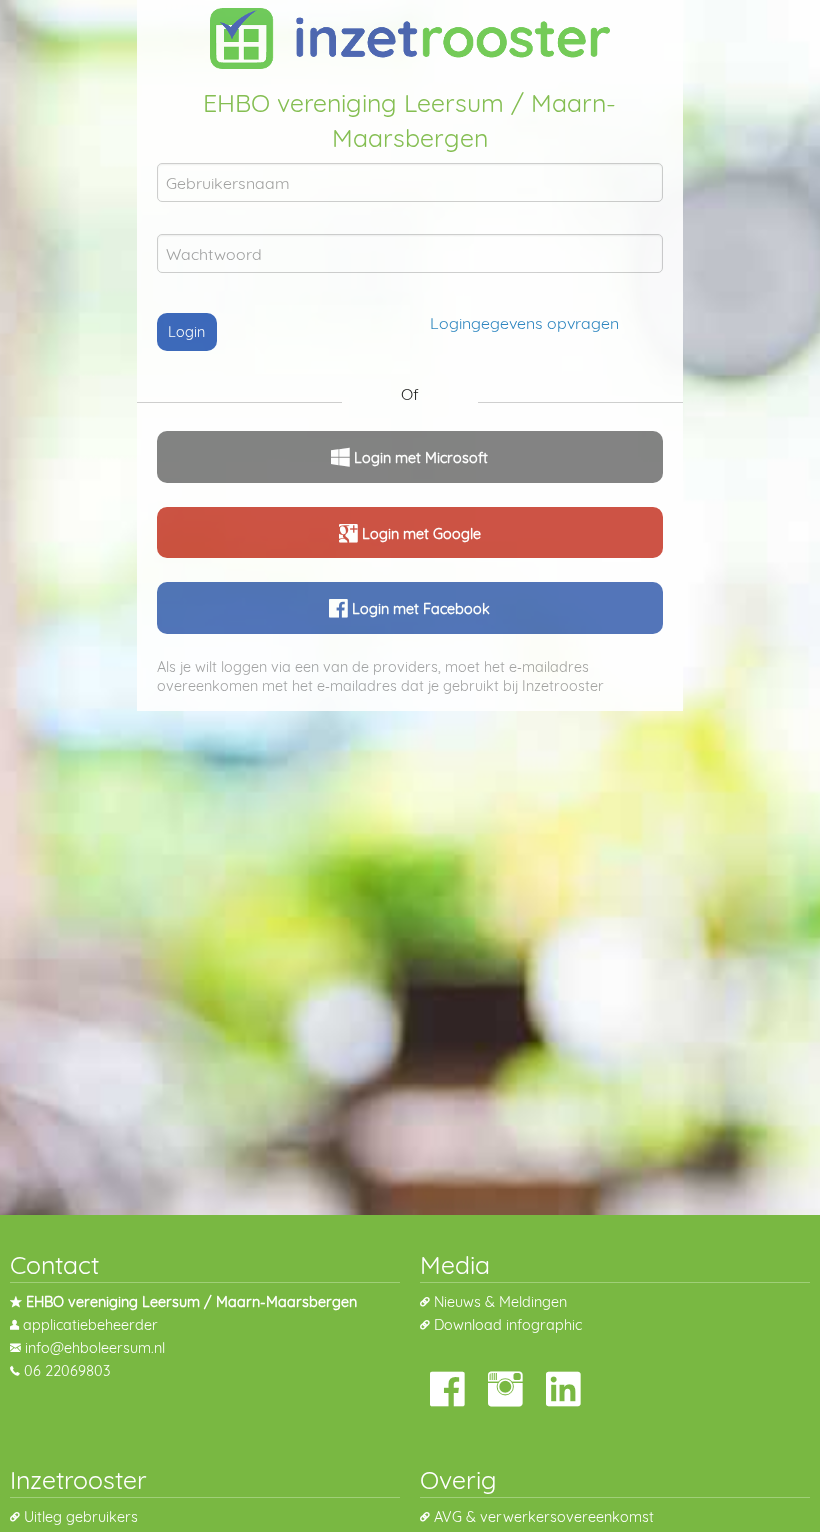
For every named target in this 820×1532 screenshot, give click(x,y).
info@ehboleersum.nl (95, 1348)
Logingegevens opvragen (524, 323)
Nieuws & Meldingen (500, 1302)
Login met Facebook (419, 609)
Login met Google (419, 534)
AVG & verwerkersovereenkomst (544, 1517)
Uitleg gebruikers (81, 1517)
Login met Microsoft (419, 458)
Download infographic (508, 1325)
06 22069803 (67, 1371)
